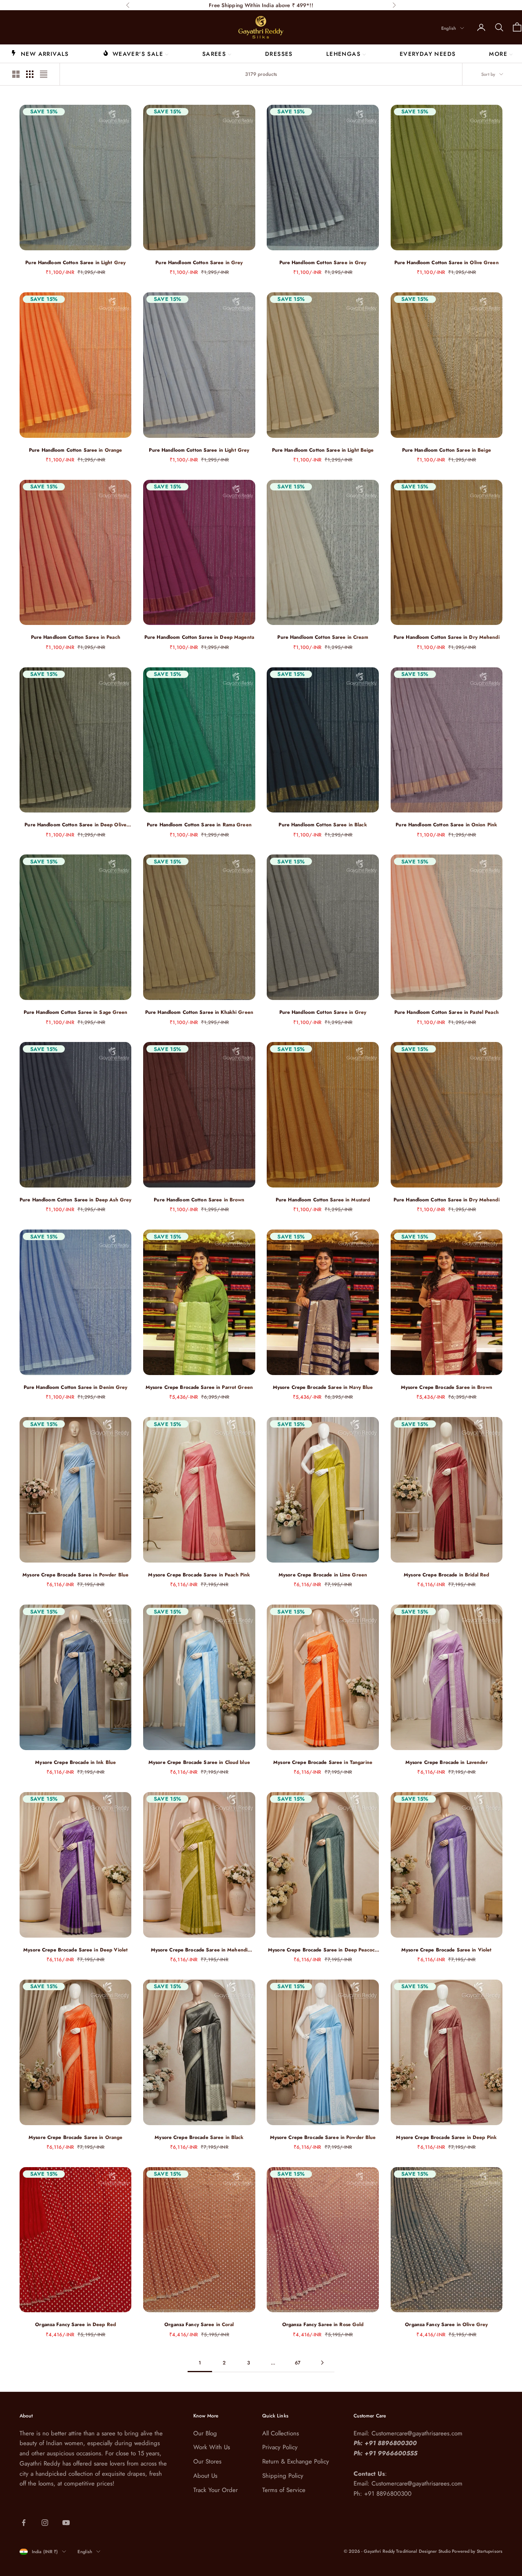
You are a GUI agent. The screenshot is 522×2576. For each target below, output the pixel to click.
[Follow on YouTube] (66, 2523)
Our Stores (207, 2461)
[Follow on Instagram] (45, 2523)
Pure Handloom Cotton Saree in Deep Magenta (199, 637)
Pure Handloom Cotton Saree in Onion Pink (446, 825)
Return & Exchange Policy (296, 2461)
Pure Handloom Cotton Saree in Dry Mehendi (447, 637)
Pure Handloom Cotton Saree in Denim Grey (76, 1387)
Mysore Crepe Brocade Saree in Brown (447, 1387)
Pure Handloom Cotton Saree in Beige (447, 450)
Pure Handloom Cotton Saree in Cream (323, 637)
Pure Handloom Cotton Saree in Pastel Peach (447, 1012)
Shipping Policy (283, 2476)
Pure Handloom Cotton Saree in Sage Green (76, 1012)
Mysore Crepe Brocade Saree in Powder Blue (75, 1575)
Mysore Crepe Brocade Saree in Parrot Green (199, 1387)
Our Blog (205, 2433)
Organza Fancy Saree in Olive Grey (446, 2324)
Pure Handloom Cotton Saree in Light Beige (323, 450)
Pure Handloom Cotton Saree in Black (323, 825)
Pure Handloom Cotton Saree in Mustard (323, 1200)
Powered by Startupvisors (477, 2551)
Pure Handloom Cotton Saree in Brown (199, 1200)
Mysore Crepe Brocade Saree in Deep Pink (446, 2137)
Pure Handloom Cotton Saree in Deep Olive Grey (75, 825)
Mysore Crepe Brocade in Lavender (447, 1762)
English (449, 28)
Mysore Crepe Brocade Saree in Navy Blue (323, 1387)
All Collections (281, 2433)
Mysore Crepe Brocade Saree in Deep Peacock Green (323, 1950)
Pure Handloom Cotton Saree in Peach (76, 637)
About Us (205, 2476)
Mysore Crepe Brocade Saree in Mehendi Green (199, 1950)
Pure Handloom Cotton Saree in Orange (75, 450)
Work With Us (212, 2447)
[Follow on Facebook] (24, 2523)
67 (298, 2363)
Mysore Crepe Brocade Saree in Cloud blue (199, 1762)
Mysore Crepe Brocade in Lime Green (323, 1575)
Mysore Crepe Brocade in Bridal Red (446, 1575)
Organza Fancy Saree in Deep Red (75, 2324)
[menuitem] (40, 53)
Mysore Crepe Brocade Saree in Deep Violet (75, 1950)
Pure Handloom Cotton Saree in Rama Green (199, 825)
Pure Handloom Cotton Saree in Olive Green (447, 263)
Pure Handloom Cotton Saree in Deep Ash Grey (75, 1200)
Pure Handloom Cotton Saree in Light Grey (75, 263)
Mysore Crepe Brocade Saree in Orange (75, 2137)
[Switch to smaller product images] (30, 74)
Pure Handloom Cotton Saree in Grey (199, 263)
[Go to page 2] (322, 2363)
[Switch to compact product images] (44, 74)
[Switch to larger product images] (16, 74)
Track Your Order (216, 2490)
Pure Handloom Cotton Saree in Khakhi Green (199, 1012)
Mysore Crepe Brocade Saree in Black (199, 2137)
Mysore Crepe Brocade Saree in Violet (446, 1950)
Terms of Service (284, 2490)
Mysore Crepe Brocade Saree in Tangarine (323, 1762)
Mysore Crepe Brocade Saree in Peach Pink (199, 1575)
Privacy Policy (280, 2447)
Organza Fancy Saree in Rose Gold (323, 2324)
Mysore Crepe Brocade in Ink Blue (75, 1762)
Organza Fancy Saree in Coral (199, 2324)
